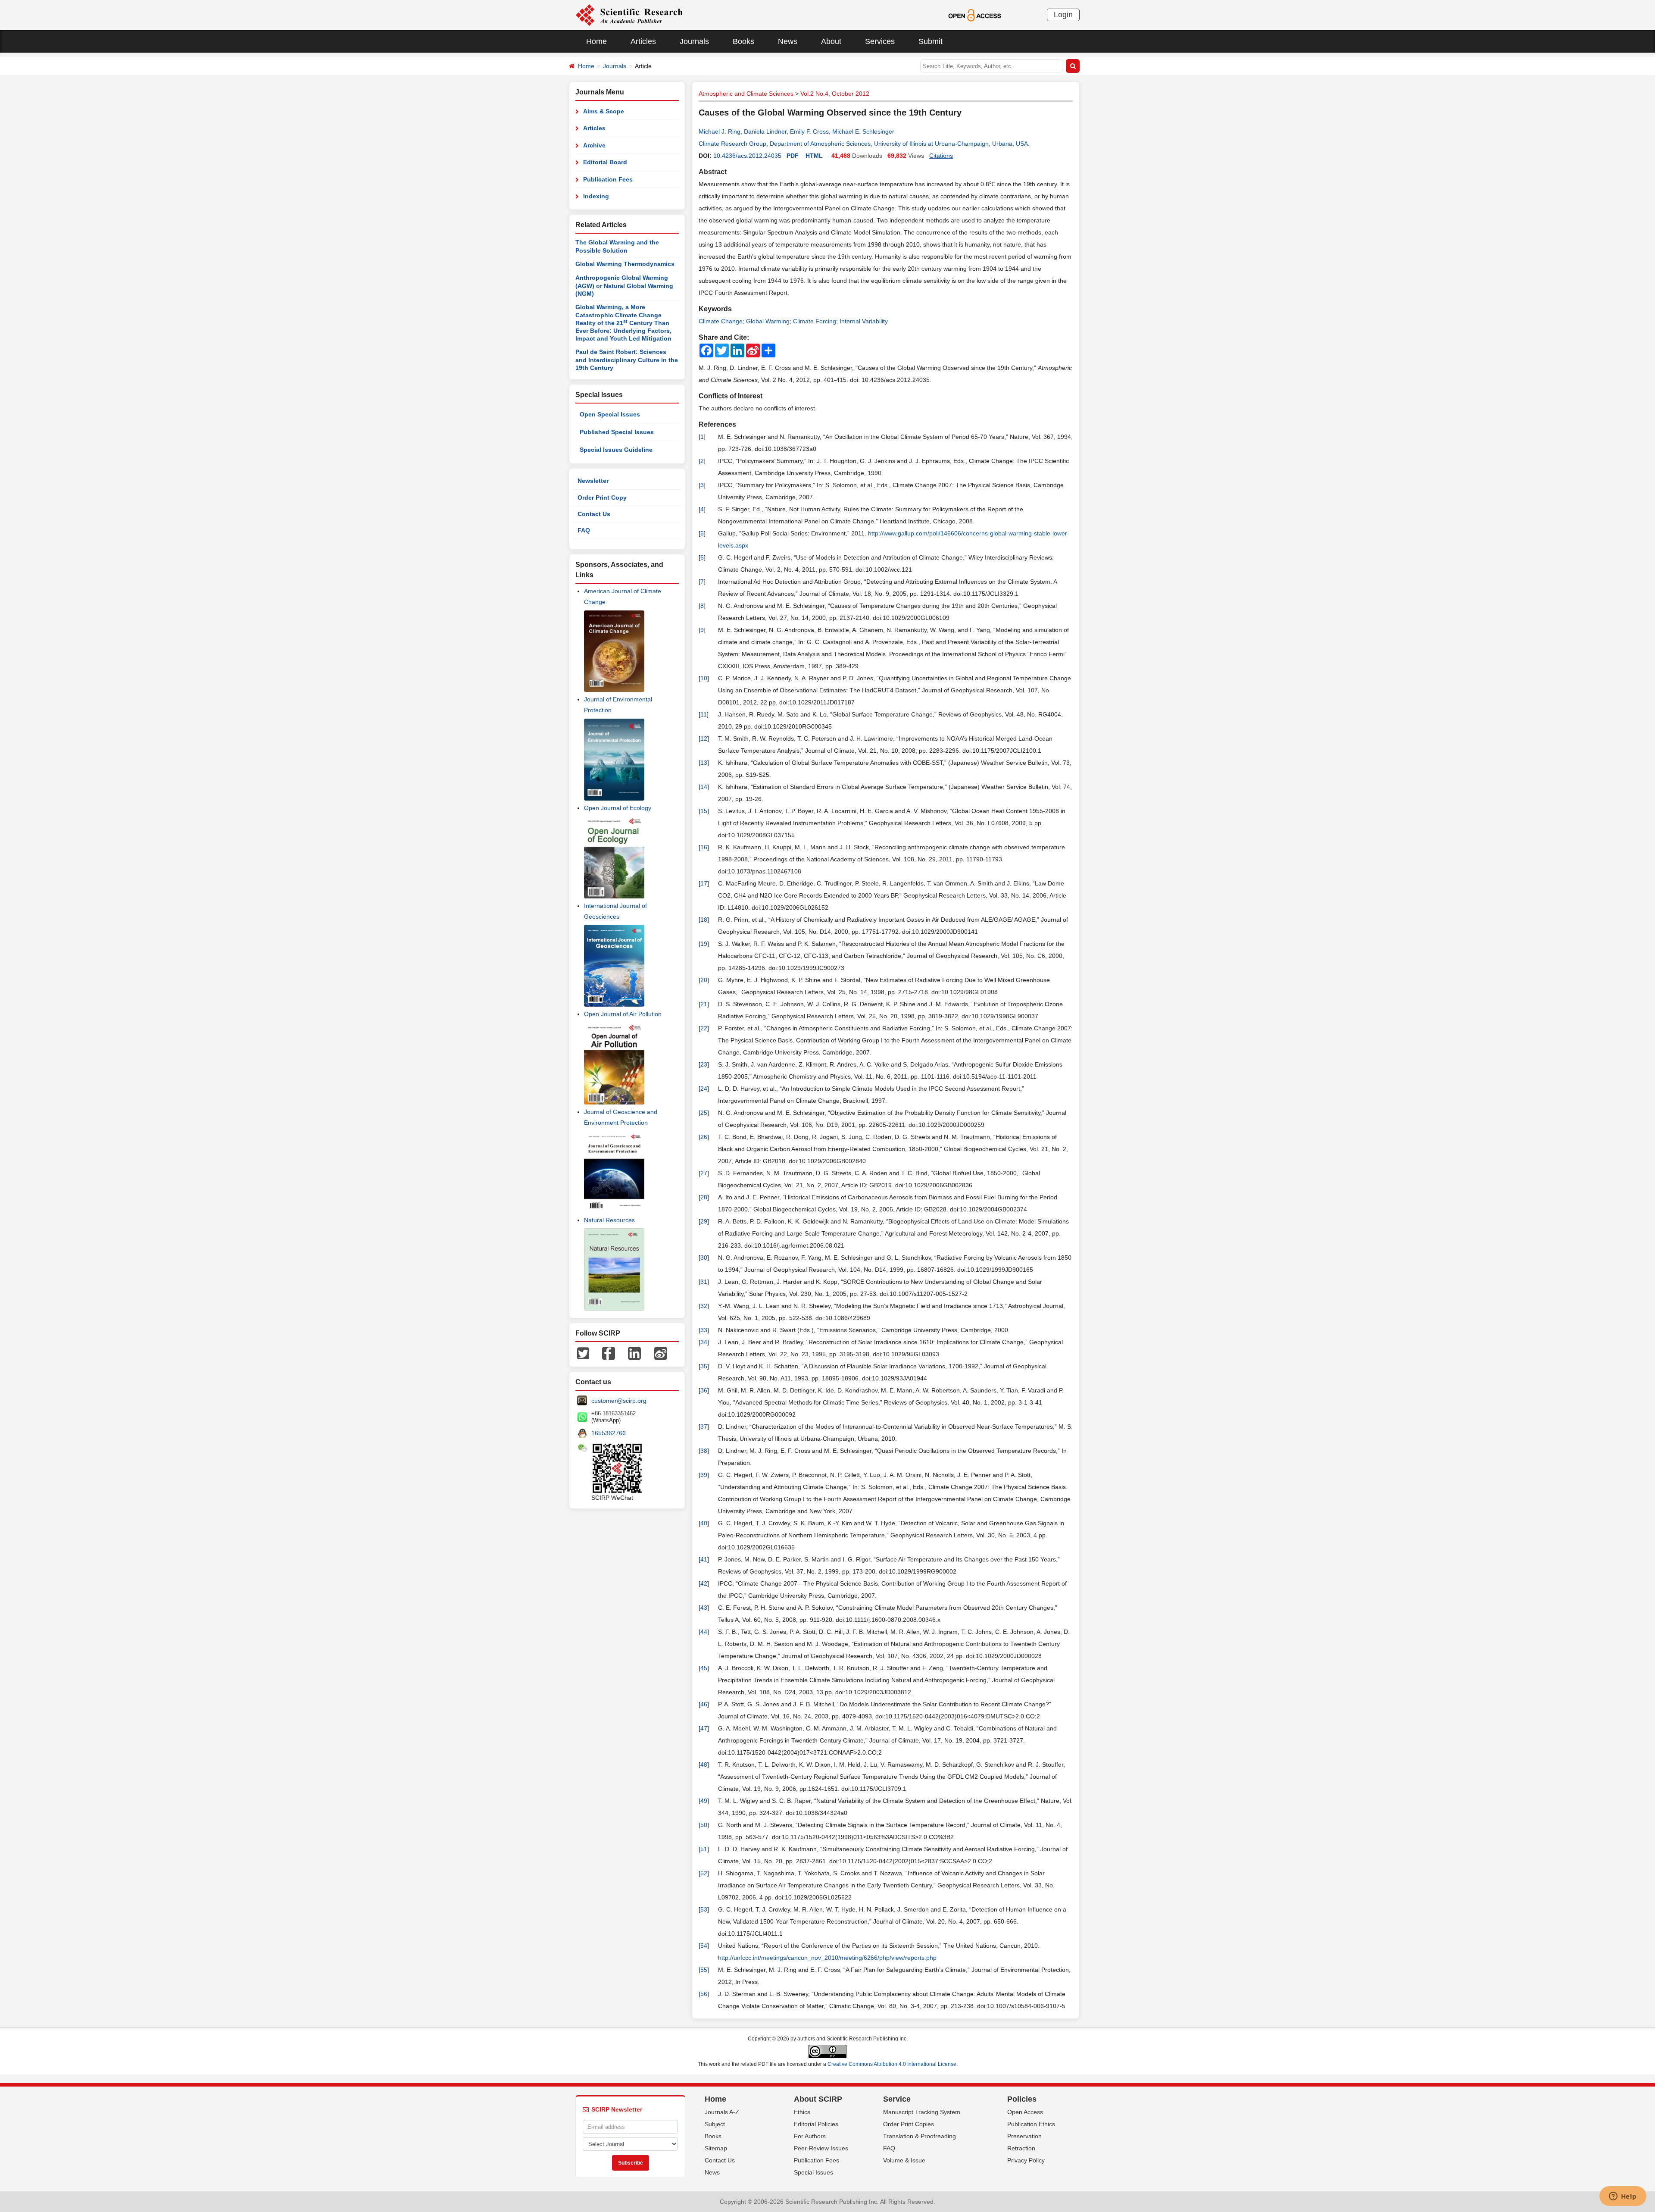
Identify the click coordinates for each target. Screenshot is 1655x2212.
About (831, 41)
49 (704, 1801)
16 (704, 847)
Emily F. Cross (809, 131)
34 (704, 1342)
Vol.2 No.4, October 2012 (835, 94)
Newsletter (593, 481)
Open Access (1025, 2112)
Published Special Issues (617, 432)
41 (704, 1559)
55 (704, 1970)
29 (704, 1221)
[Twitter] (583, 1353)
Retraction (1021, 2148)
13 (704, 763)
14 (704, 787)
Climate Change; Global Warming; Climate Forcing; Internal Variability (793, 321)
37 (704, 1427)
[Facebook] (609, 1353)
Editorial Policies (816, 2124)
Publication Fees (608, 179)
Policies (1022, 2099)
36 (704, 1390)
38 (704, 1451)
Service (897, 2099)
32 (704, 1306)
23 (704, 1064)
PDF (793, 156)
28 (704, 1197)
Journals (694, 41)
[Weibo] (661, 1353)
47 (704, 1728)
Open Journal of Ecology (618, 808)
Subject (715, 2124)
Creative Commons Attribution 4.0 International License (892, 2064)
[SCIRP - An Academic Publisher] (629, 15)
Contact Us (594, 514)
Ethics (802, 2112)
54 (704, 1946)
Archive (594, 145)
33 (704, 1330)
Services (880, 41)
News (788, 41)
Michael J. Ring (720, 131)
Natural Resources (609, 1220)
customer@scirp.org (619, 1401)
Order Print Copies (909, 2124)
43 (704, 1608)
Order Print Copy (602, 497)
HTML (814, 156)
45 (704, 1668)
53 (704, 1909)
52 (704, 1873)
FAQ (584, 530)
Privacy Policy (1026, 2160)
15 (704, 811)
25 (704, 1113)
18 (704, 920)
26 (704, 1137)
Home (596, 41)
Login (1063, 15)
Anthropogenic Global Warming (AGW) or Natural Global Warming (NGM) (624, 286)
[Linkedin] (634, 1353)
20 (704, 980)
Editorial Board (605, 162)
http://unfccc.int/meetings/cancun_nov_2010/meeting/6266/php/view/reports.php (827, 1958)
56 (704, 1994)
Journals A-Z (722, 2112)
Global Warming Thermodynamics (625, 264)
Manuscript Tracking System (922, 2112)
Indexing (596, 196)
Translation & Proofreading (920, 2136)
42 (704, 1583)
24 (704, 1089)
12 (704, 738)
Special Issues (813, 2172)
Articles (643, 41)
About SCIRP (818, 2099)
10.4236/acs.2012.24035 (747, 156)
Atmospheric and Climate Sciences (746, 94)
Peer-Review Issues (821, 2148)
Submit (931, 41)
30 (704, 1258)
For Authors (810, 2136)
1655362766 (609, 1433)
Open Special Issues (610, 414)
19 (704, 944)
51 (704, 1849)
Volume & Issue (904, 2160)
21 (704, 1004)
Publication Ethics (1031, 2124)
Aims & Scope (604, 111)
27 (704, 1173)
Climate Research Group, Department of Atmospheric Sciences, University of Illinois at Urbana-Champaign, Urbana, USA (863, 144)
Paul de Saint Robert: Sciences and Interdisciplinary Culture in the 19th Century (627, 360)
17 (704, 883)
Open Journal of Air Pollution (623, 1014)
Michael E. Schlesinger (863, 131)
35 (704, 1366)
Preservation (1024, 2136)
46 (704, 1704)
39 (704, 1475)
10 (704, 678)
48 (704, 1765)
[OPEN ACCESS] (975, 15)
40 (704, 1523)
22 (704, 1028)
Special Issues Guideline (616, 450)
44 (704, 1632)
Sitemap (716, 2148)
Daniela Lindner (765, 131)
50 (704, 1825)
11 (704, 714)
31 (704, 1282)
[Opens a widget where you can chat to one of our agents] (1623, 2197)
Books (743, 41)
